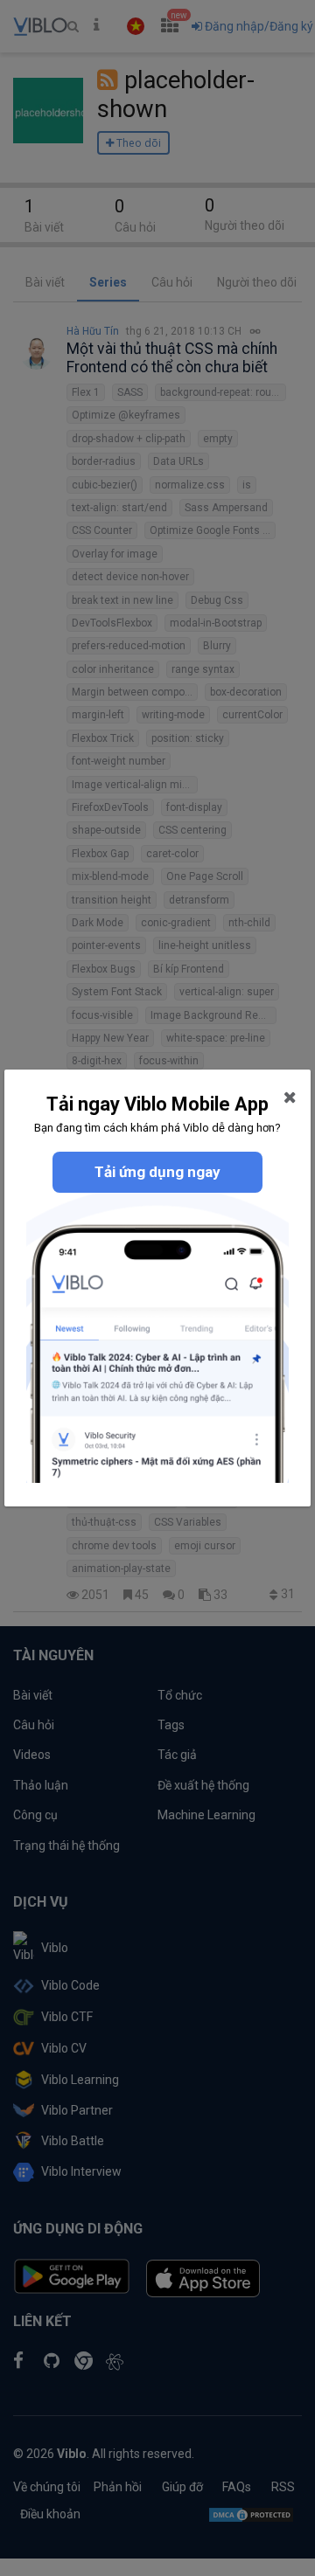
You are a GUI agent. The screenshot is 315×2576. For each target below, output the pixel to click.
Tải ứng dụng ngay (157, 1172)
